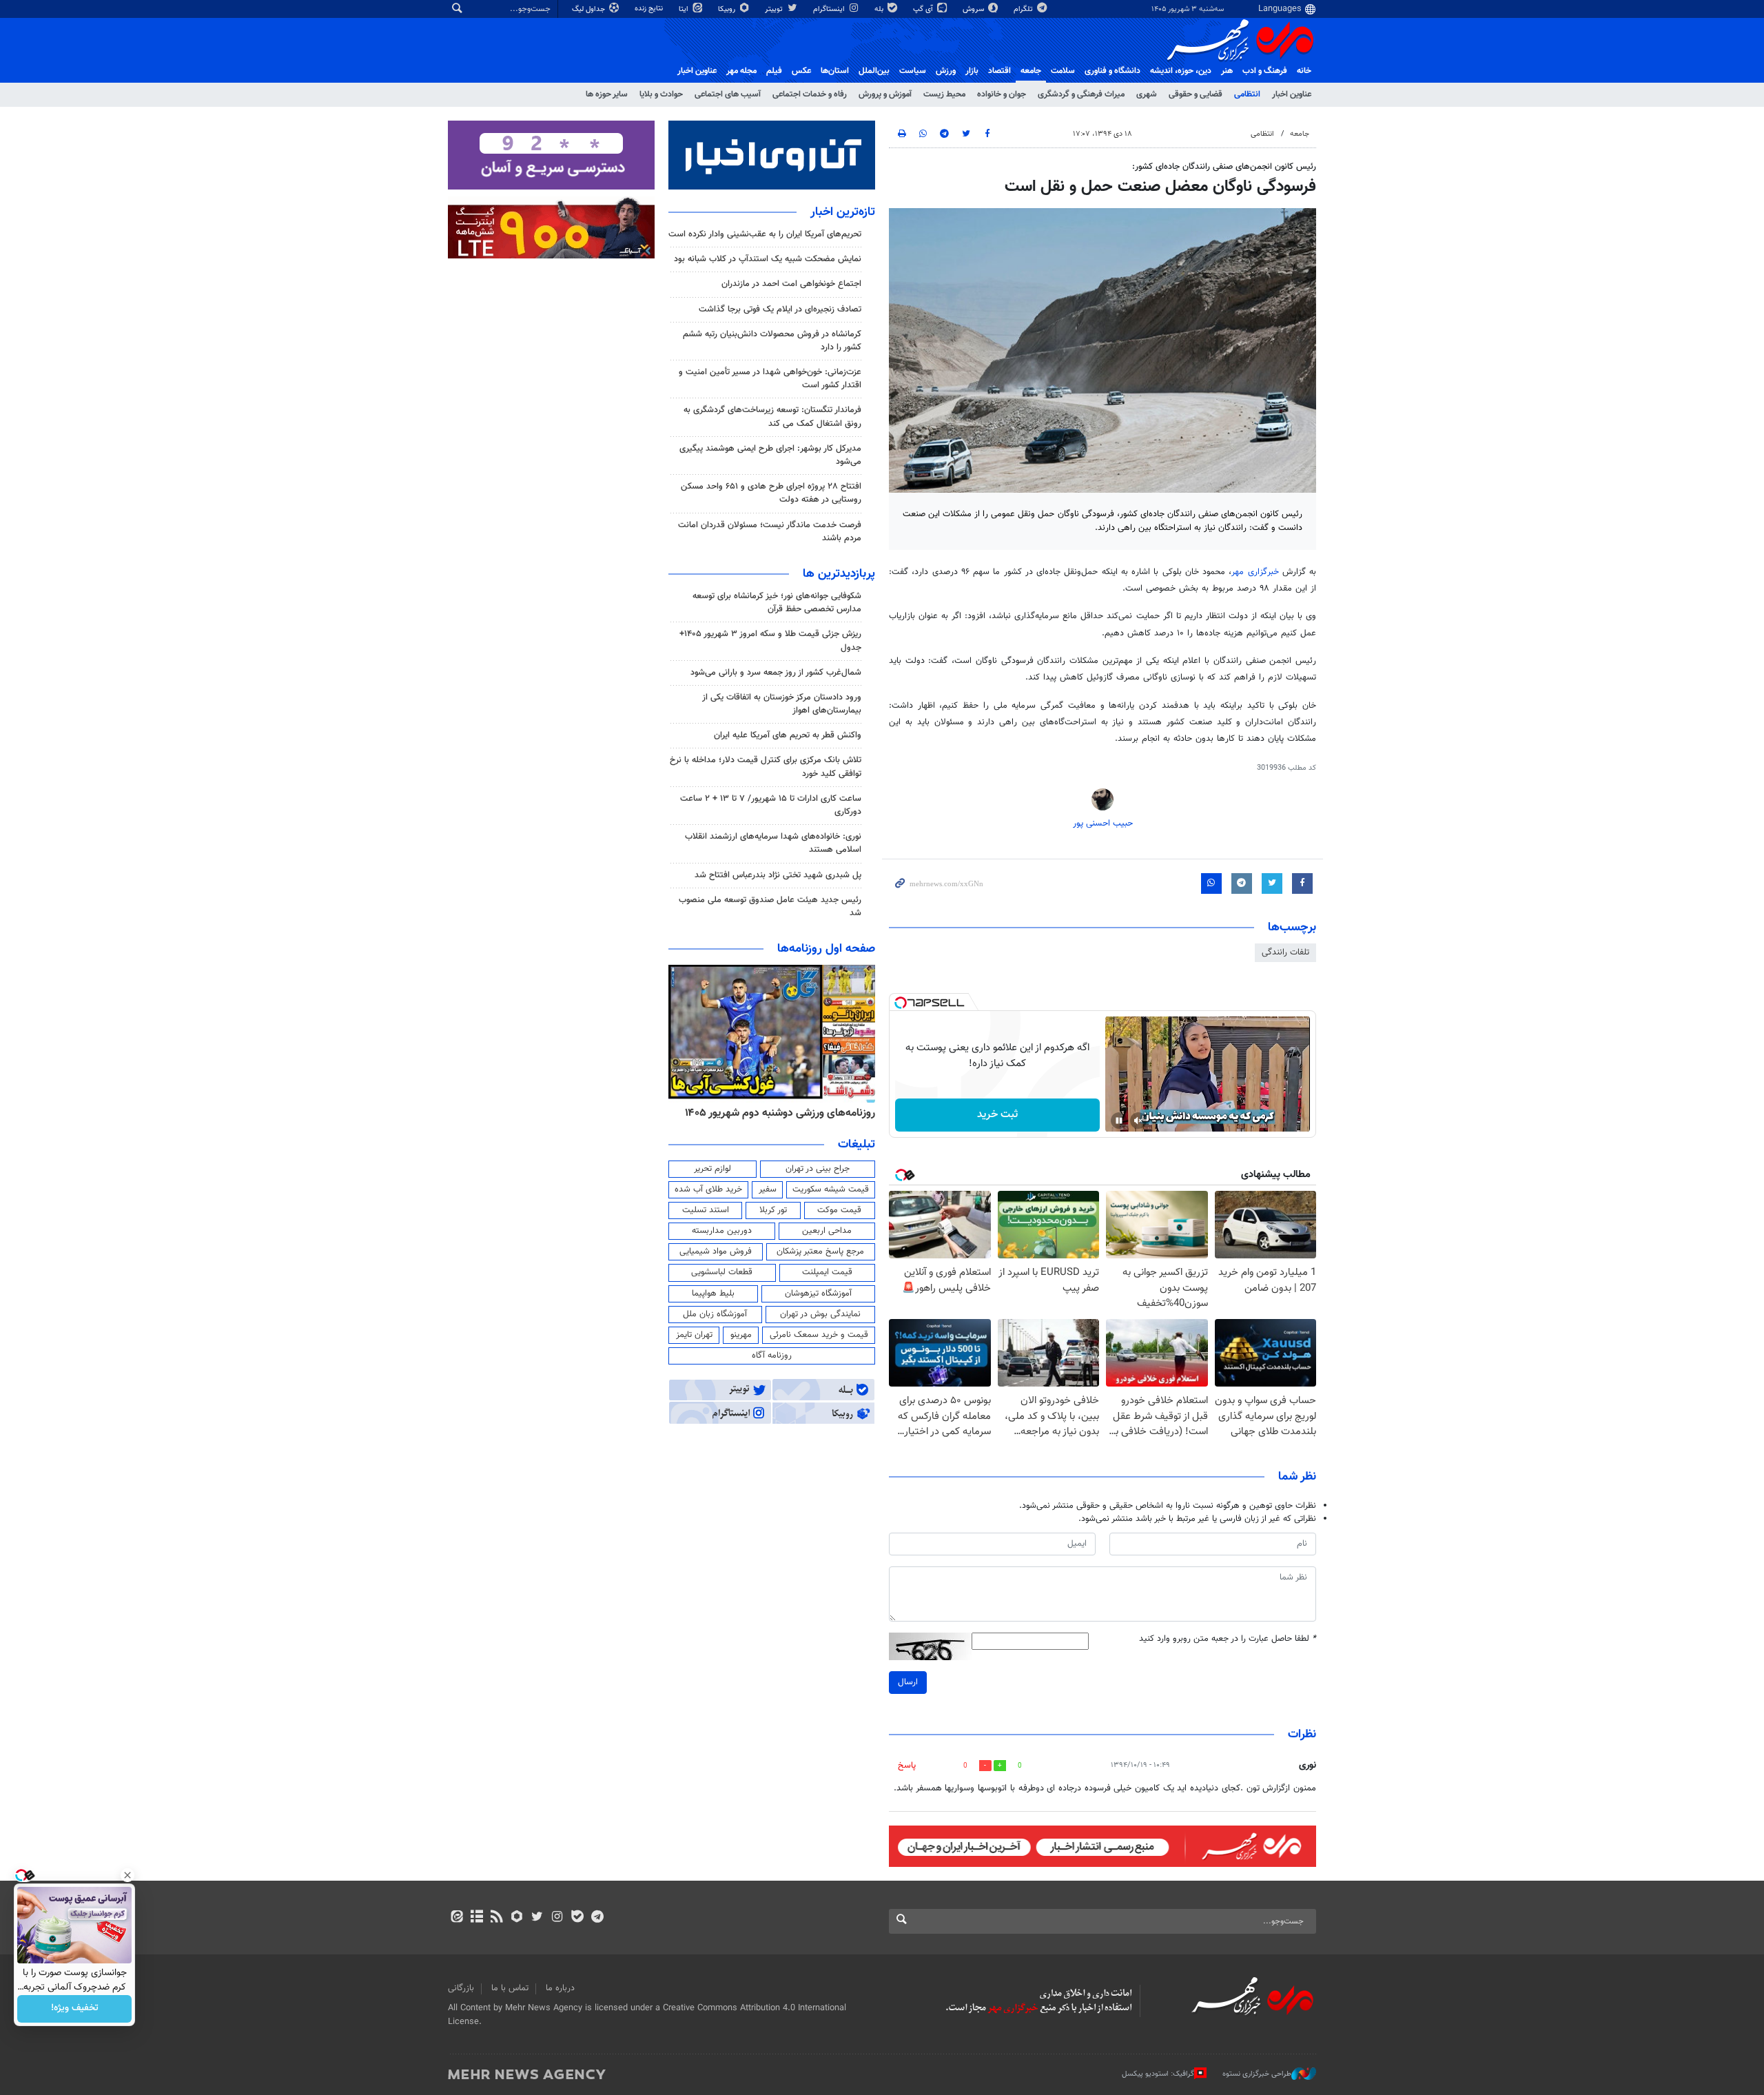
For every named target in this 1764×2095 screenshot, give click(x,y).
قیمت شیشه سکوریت (831, 1189)
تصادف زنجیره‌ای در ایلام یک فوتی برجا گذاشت (780, 309)
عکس (801, 71)
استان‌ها (835, 71)
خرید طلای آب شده (708, 1189)
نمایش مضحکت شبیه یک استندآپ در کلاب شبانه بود (768, 259)
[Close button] (127, 1875)
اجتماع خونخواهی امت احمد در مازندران (791, 284)
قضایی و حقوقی (1196, 94)
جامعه (1031, 71)
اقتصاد (999, 71)
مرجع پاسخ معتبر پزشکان (820, 1251)
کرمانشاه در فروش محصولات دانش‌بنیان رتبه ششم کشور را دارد (772, 341)
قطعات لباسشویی (722, 1272)
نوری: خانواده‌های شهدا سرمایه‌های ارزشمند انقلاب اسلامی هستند (773, 843)
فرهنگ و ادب (1265, 71)
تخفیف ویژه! (75, 2009)
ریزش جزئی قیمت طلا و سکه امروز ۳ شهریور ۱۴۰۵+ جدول (770, 641)
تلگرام (1024, 9)
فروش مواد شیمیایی (716, 1251)
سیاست (913, 71)
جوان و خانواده (1002, 94)
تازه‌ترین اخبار (843, 212)
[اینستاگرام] (557, 1918)
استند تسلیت (706, 1210)
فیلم (774, 71)
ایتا (685, 9)
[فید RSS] (496, 1918)
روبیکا (728, 9)
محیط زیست (944, 94)
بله (880, 9)
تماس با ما (510, 1988)
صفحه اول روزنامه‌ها (826, 949)
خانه (1304, 71)
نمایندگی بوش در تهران (820, 1314)
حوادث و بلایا (661, 94)
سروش (974, 9)
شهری (1147, 94)
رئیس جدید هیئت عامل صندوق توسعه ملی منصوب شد (770, 907)
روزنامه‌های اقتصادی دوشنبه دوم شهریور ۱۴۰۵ (776, 1113)
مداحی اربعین (827, 1231)
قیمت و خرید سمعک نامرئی (819, 1335)
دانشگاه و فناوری (1112, 71)
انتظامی (1247, 94)
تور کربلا (773, 1210)
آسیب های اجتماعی (728, 94)
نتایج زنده (650, 9)
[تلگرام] (597, 1918)
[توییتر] (537, 1918)
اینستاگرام (830, 9)
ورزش (946, 71)
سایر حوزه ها (607, 94)
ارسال (908, 1682)
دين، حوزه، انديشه (1181, 71)
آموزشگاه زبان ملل (715, 1314)
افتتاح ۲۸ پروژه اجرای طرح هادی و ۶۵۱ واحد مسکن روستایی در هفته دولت (771, 493)
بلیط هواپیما (713, 1294)
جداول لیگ (589, 9)
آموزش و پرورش (885, 94)
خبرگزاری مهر (1255, 572)
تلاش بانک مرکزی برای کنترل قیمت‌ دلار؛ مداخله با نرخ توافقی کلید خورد (766, 767)
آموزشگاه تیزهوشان (818, 1294)
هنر (1227, 71)
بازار (972, 71)
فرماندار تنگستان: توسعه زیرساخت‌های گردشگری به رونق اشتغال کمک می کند (772, 417)
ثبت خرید (997, 1115)
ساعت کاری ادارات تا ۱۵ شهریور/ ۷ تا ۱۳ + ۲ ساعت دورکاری (771, 805)
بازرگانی (461, 1988)
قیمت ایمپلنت (827, 1272)
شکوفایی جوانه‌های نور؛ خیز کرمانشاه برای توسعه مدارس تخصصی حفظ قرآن (777, 603)
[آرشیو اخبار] (476, 1918)
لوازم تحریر (712, 1169)
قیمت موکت (839, 1210)
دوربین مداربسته (722, 1231)
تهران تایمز (694, 1335)
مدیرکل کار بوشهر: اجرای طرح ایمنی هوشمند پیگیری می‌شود (770, 455)
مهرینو (741, 1335)
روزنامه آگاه (772, 1356)
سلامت (1063, 71)
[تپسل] (901, 1003)
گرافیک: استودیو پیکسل (1158, 2074)
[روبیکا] (517, 1918)
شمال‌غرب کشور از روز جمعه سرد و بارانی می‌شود (776, 673)
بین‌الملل (874, 71)
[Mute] (1138, 1121)
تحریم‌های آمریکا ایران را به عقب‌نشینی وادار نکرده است (765, 234)
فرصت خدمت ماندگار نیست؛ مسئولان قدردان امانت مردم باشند (770, 532)
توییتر (775, 9)
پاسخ (907, 1766)
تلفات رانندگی (1285, 952)
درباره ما (560, 1988)
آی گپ (924, 9)
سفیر (768, 1189)
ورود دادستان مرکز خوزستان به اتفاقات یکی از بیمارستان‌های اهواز (782, 704)
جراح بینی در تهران (818, 1169)
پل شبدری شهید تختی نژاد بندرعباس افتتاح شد (778, 875)
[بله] (577, 1918)
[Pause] (1119, 1121)
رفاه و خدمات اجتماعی (810, 94)
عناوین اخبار (1292, 94)
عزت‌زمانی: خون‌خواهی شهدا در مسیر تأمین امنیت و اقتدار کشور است (770, 379)
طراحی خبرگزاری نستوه (1257, 2074)
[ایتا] (457, 1918)
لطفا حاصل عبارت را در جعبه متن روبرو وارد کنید (1228, 1639)
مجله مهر (741, 71)
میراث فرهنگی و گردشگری (1081, 94)
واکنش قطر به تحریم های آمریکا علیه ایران (788, 735)
